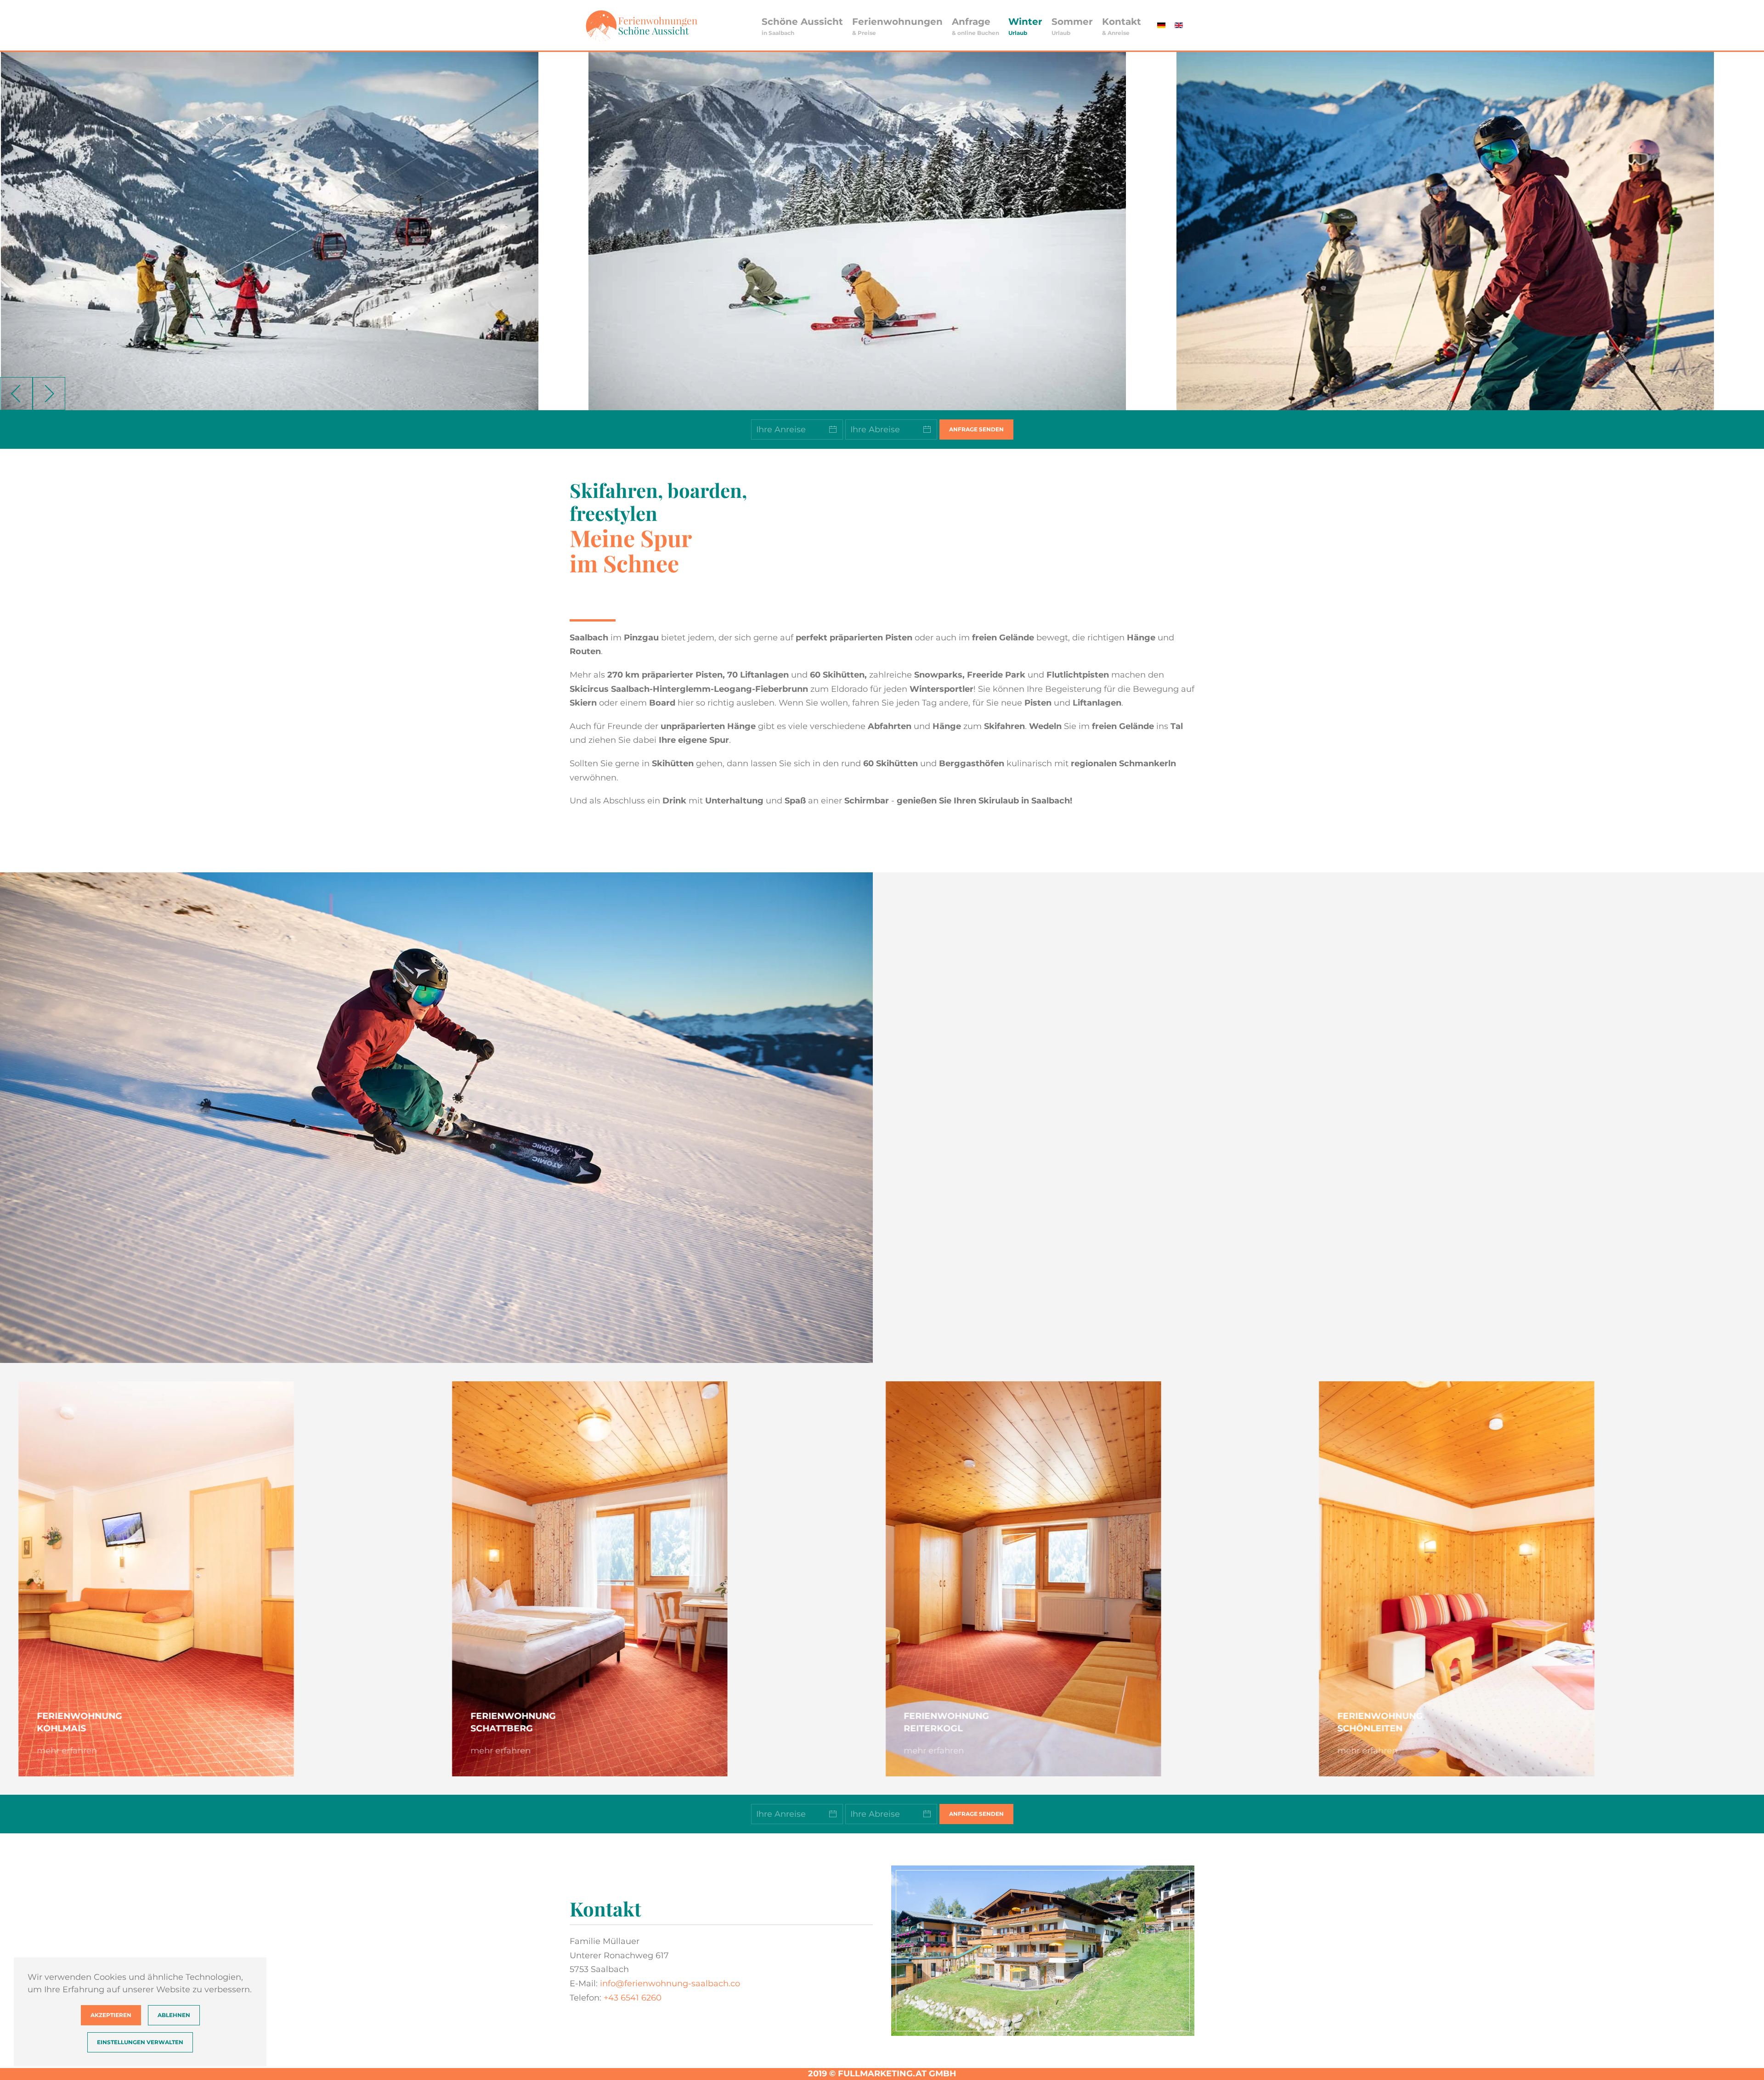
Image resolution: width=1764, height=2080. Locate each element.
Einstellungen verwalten (140, 2042)
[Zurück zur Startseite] (641, 25)
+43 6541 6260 (633, 1998)
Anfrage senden (976, 429)
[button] (802, 25)
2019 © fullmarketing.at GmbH (882, 2074)
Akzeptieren (111, 2015)
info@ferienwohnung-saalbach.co (670, 1984)
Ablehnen (174, 2015)
